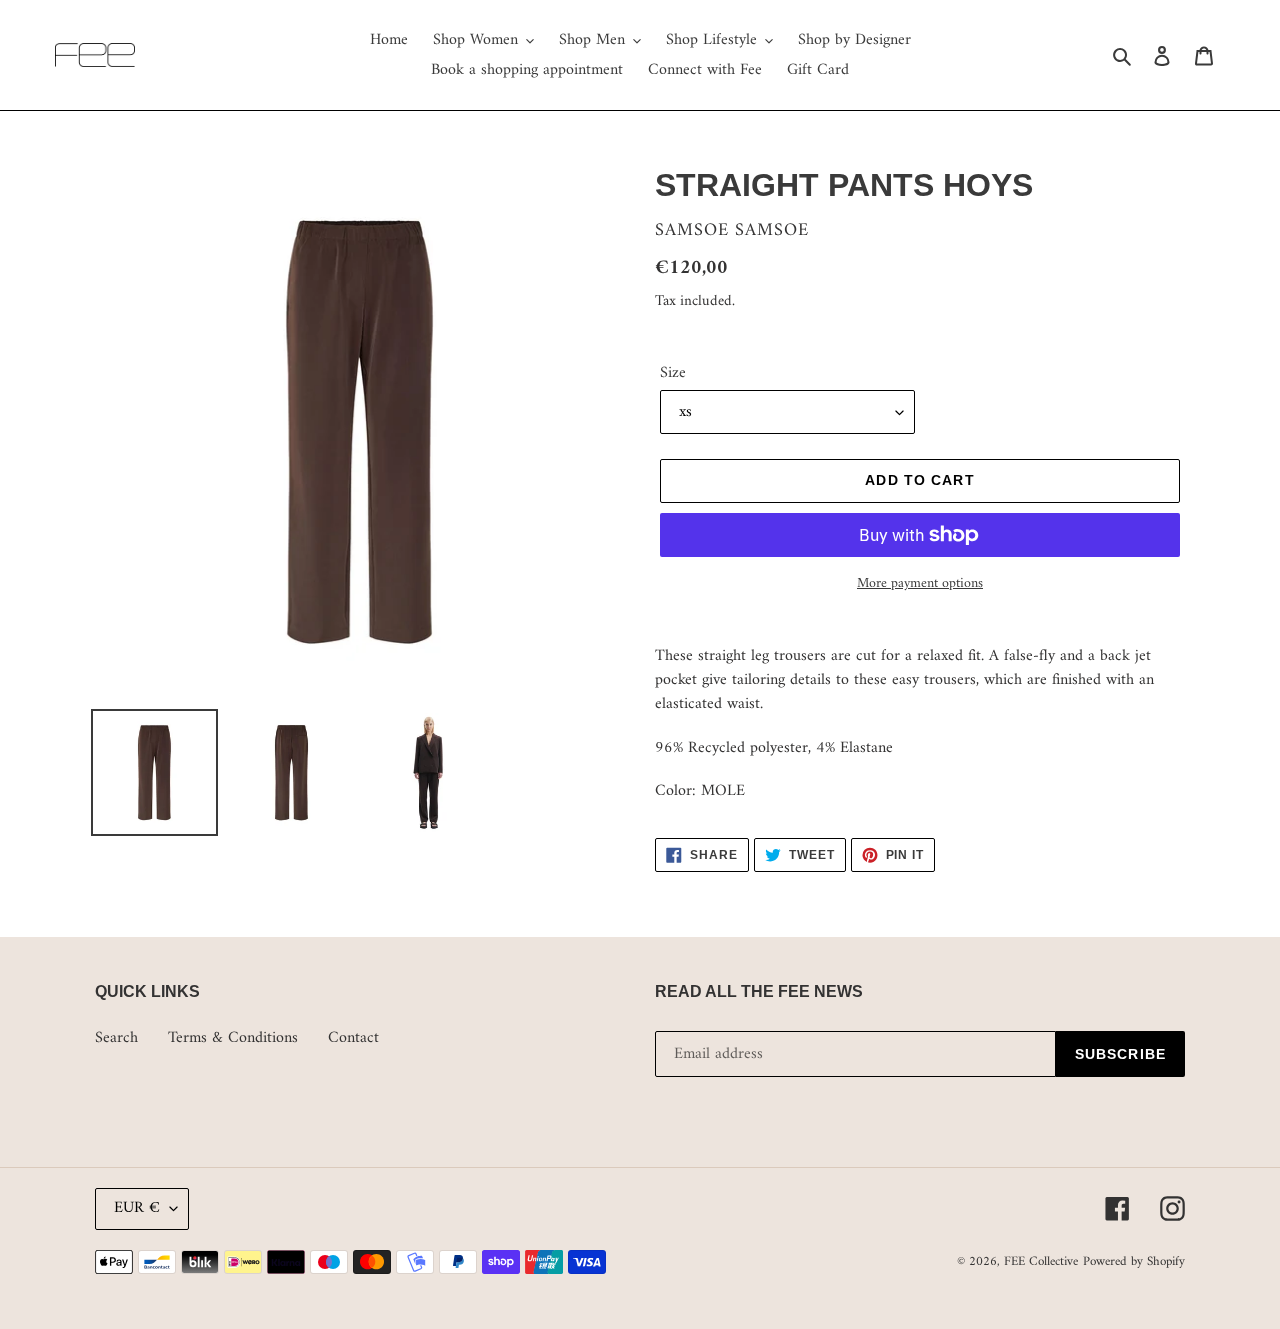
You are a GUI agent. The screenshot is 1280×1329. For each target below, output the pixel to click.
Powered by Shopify (1134, 1261)
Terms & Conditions (233, 1038)
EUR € (137, 1208)
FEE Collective (1041, 1261)
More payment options (920, 583)
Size (673, 373)
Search (116, 1038)
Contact (353, 1038)
